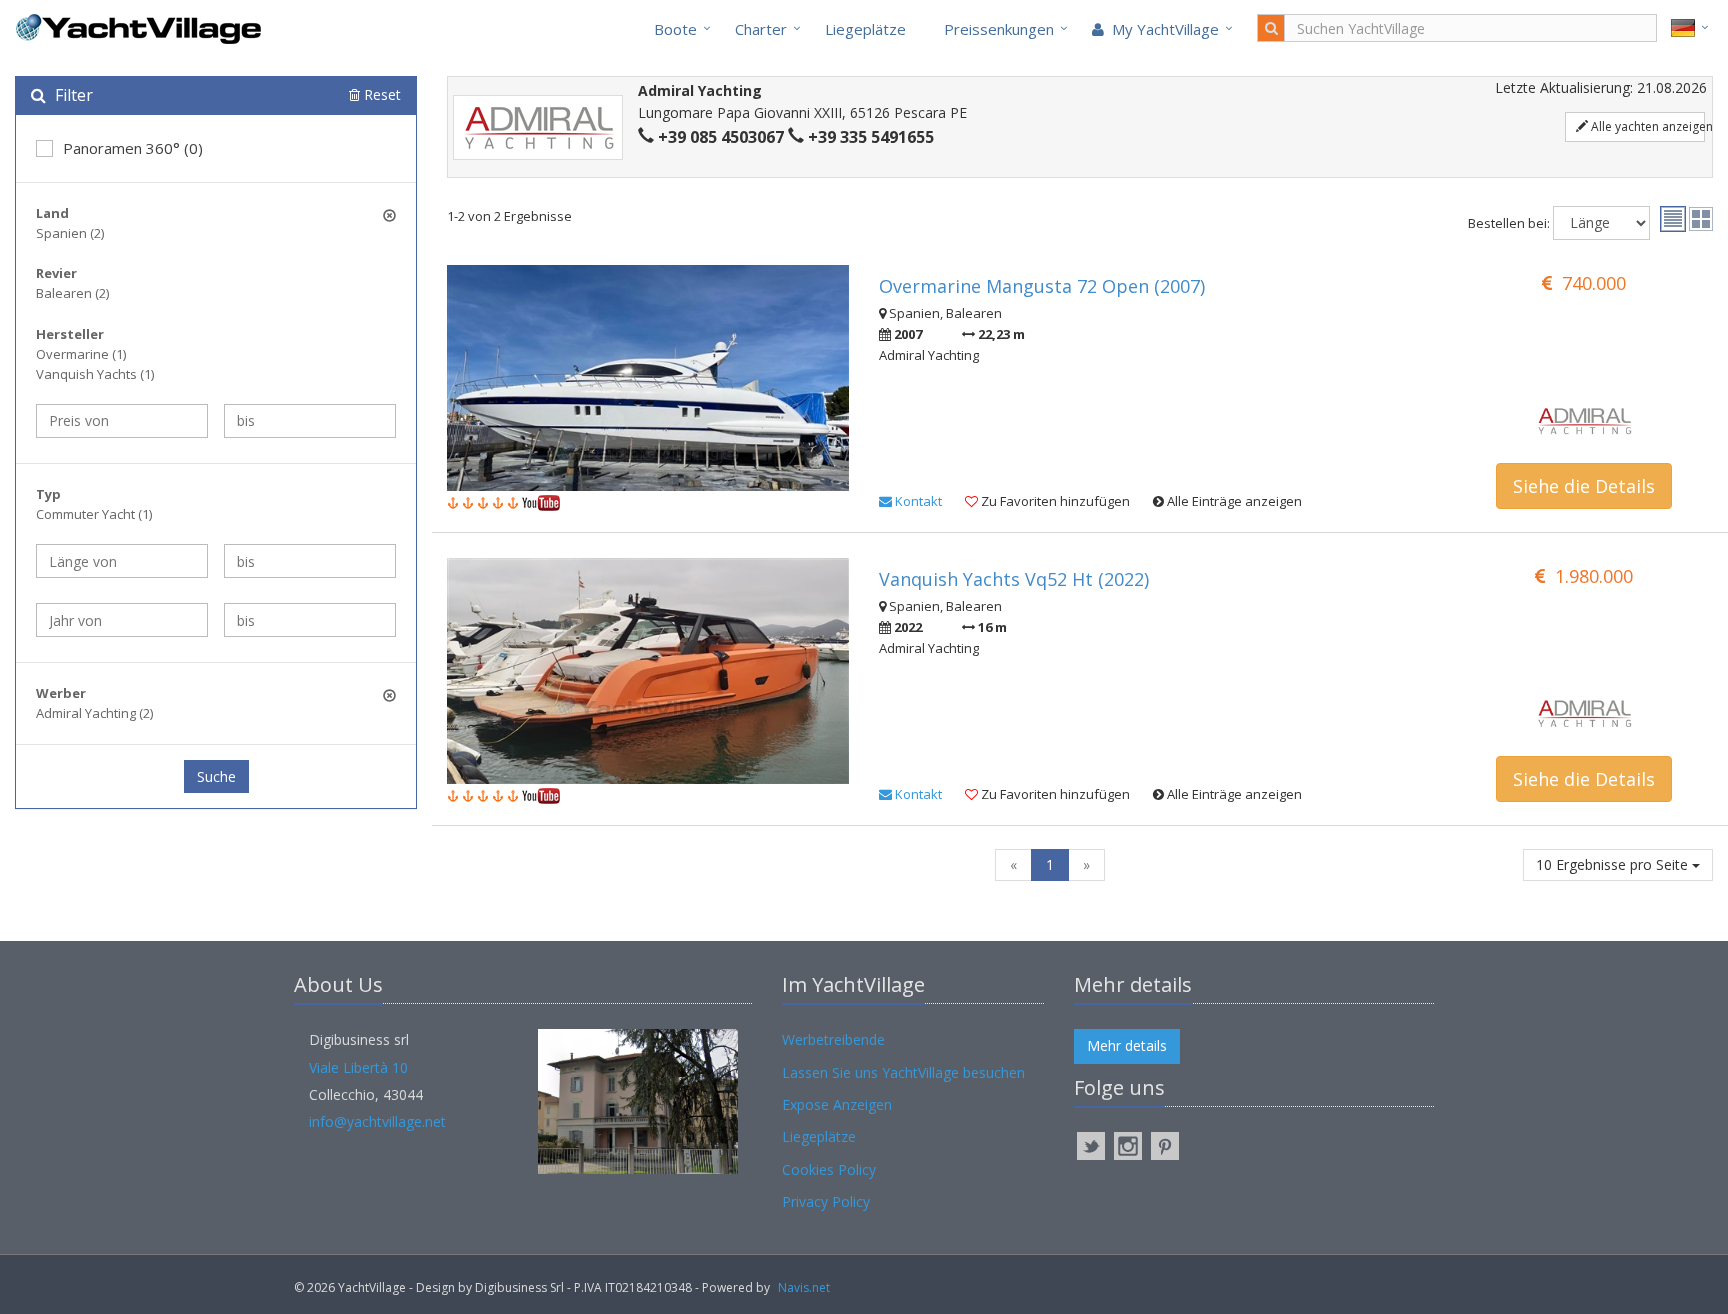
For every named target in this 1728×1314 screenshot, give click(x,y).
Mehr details (1127, 1045)
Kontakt (917, 501)
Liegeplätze (865, 29)
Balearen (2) (72, 293)
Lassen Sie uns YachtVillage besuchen (903, 1072)
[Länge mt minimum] (122, 561)
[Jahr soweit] (310, 620)
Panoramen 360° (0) (133, 148)
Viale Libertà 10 (358, 1067)
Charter (761, 29)
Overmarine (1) (81, 354)
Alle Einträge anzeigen (1233, 501)
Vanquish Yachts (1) (95, 374)
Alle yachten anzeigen (1646, 126)
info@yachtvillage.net (377, 1121)
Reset (380, 94)
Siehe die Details (1584, 486)
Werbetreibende (833, 1039)
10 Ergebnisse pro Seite (1614, 864)
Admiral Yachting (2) (94, 713)
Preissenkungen (999, 29)
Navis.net (804, 1287)
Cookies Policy (829, 1169)
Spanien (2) (70, 233)
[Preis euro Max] (310, 421)
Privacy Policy (826, 1201)
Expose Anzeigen (837, 1104)
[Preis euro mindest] (122, 421)
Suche (216, 776)
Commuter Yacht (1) (94, 514)
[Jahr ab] (122, 620)
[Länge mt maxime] (310, 561)
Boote (675, 29)
